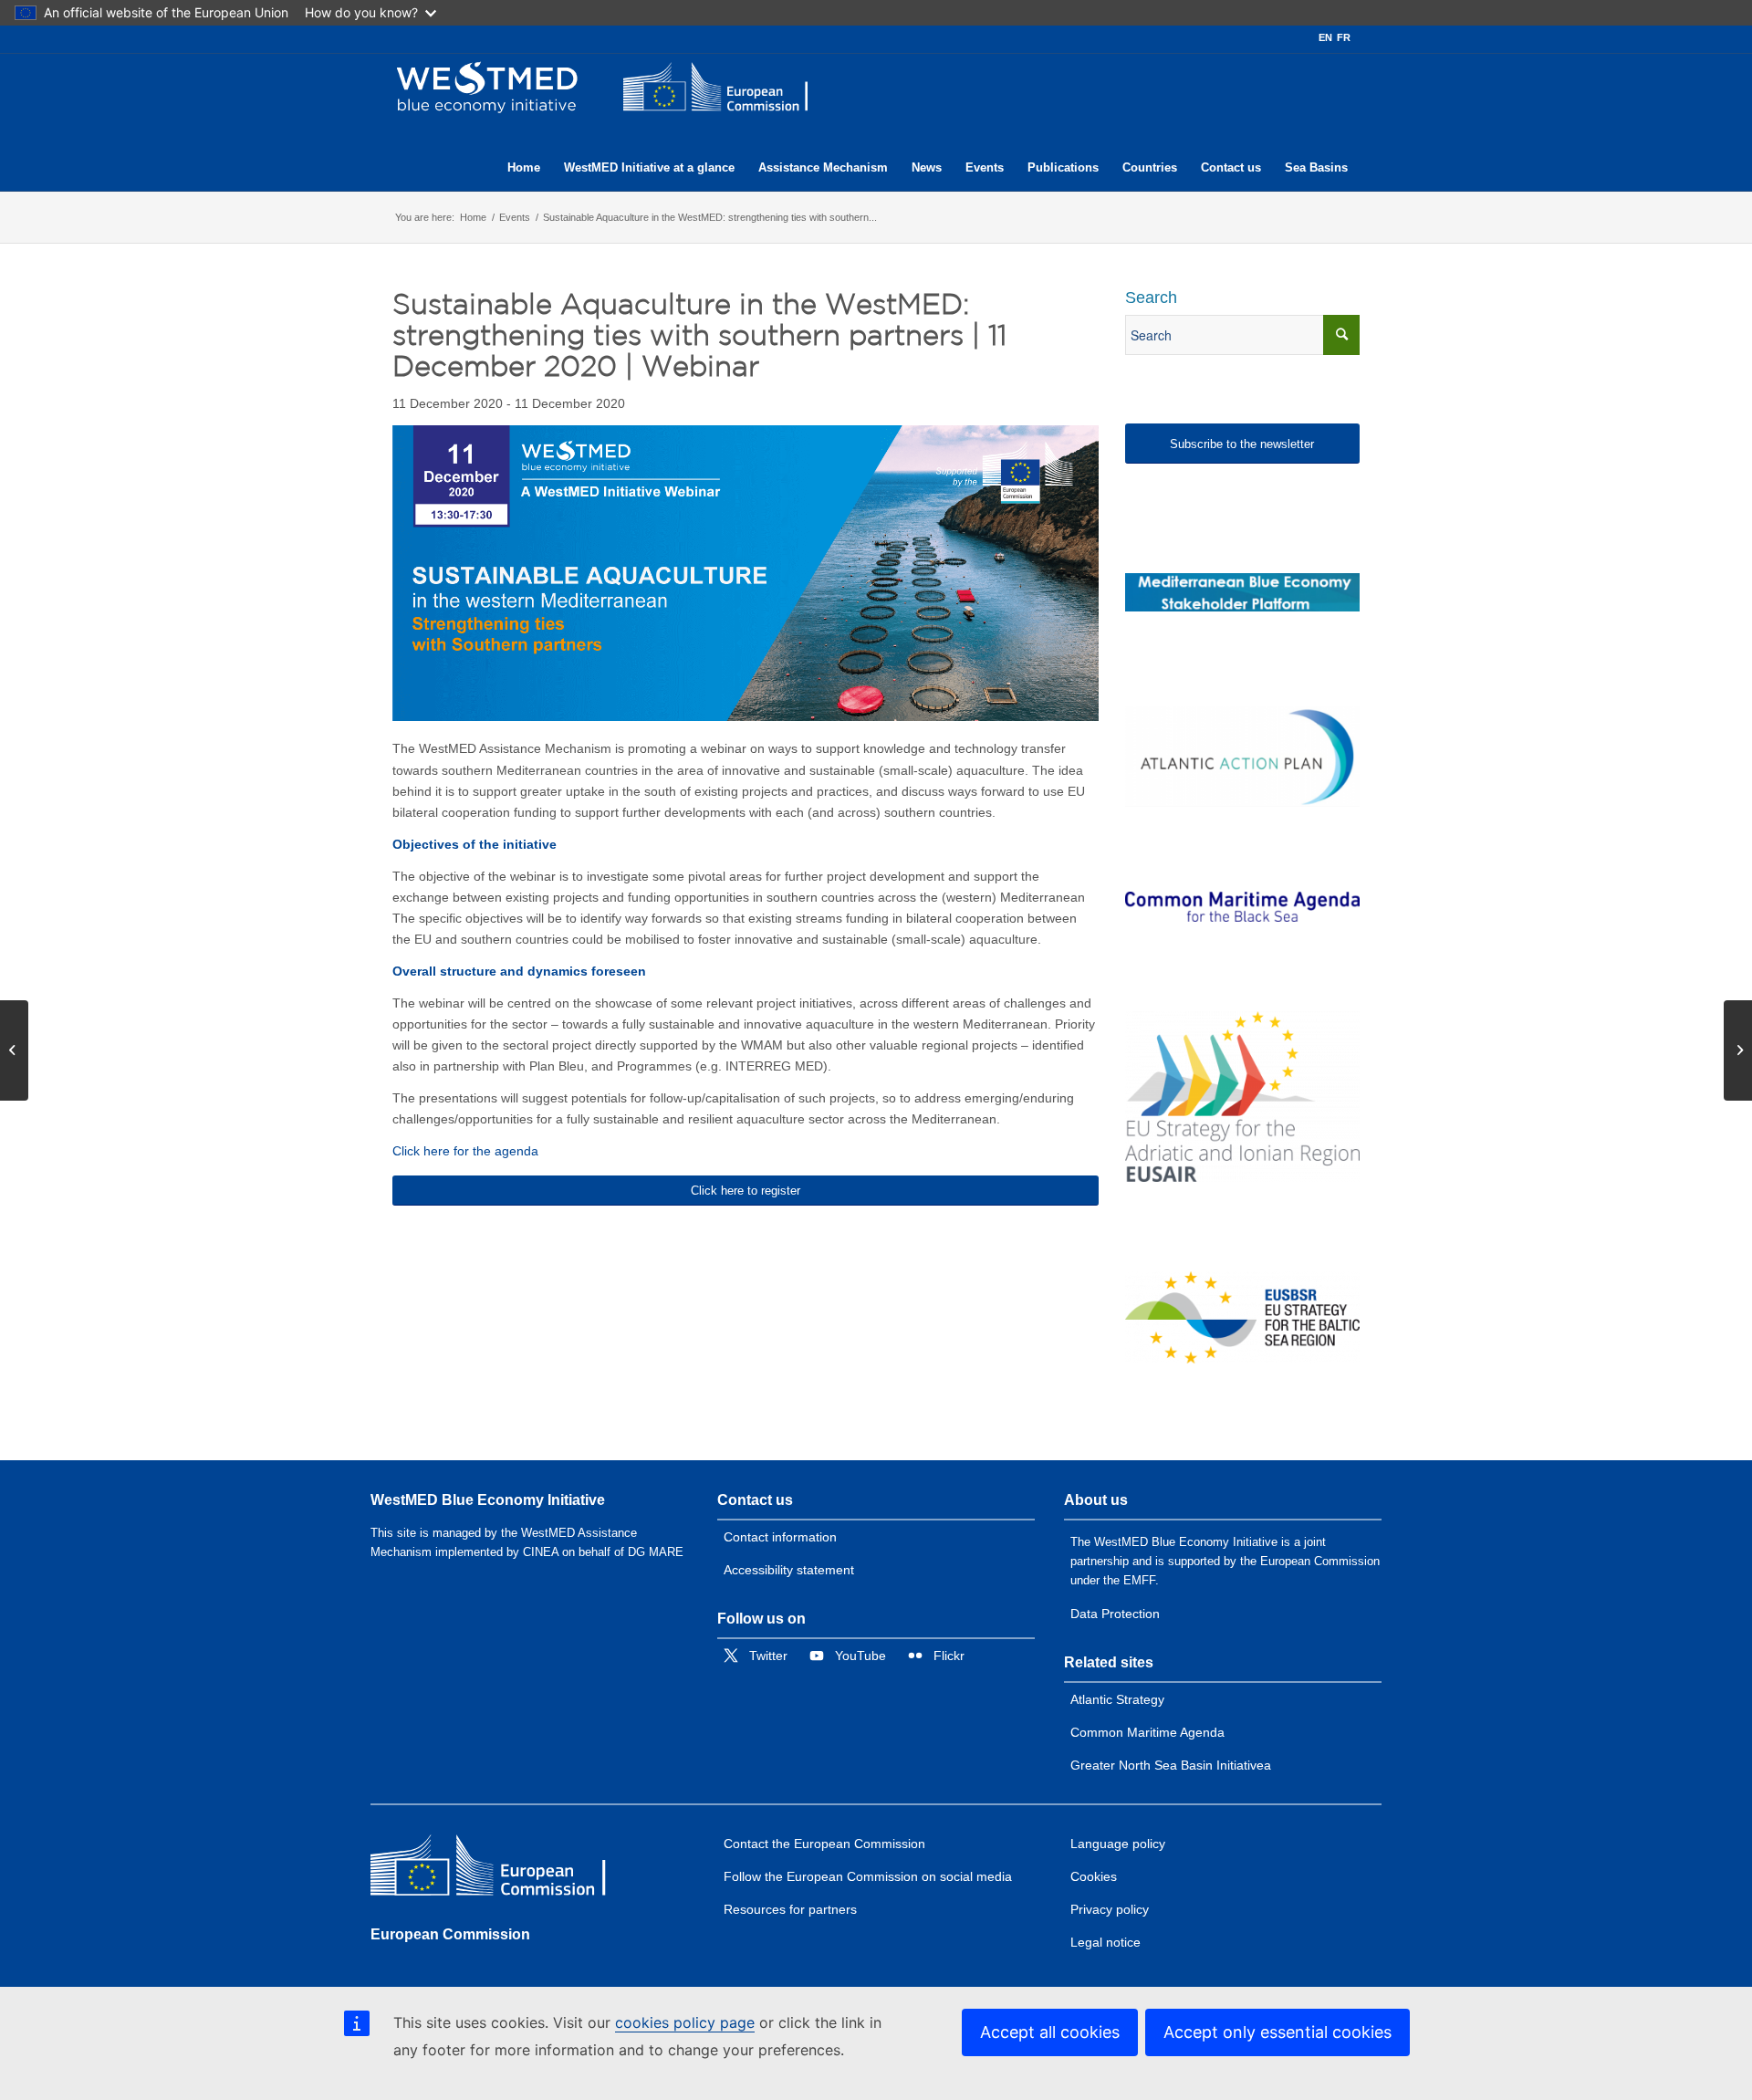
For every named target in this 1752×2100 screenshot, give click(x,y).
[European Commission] (503, 1870)
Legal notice (1105, 1942)
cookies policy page (685, 2022)
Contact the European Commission (824, 1844)
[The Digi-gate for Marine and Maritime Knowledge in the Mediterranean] (1242, 592)
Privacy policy (1110, 1909)
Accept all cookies (1050, 2032)
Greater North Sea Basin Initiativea (1171, 1765)
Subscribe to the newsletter (1242, 444)
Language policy (1118, 1844)
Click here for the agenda (465, 1151)
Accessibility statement (789, 1570)
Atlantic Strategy (1117, 1699)
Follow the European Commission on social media (868, 1876)
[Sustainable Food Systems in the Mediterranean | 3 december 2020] (1738, 1050)
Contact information (780, 1537)
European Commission (450, 1934)
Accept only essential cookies (1277, 2032)
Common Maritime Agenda (1147, 1732)
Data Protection (1115, 1614)
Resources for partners (790, 1909)
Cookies (1094, 1876)
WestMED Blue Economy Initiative (488, 1500)
